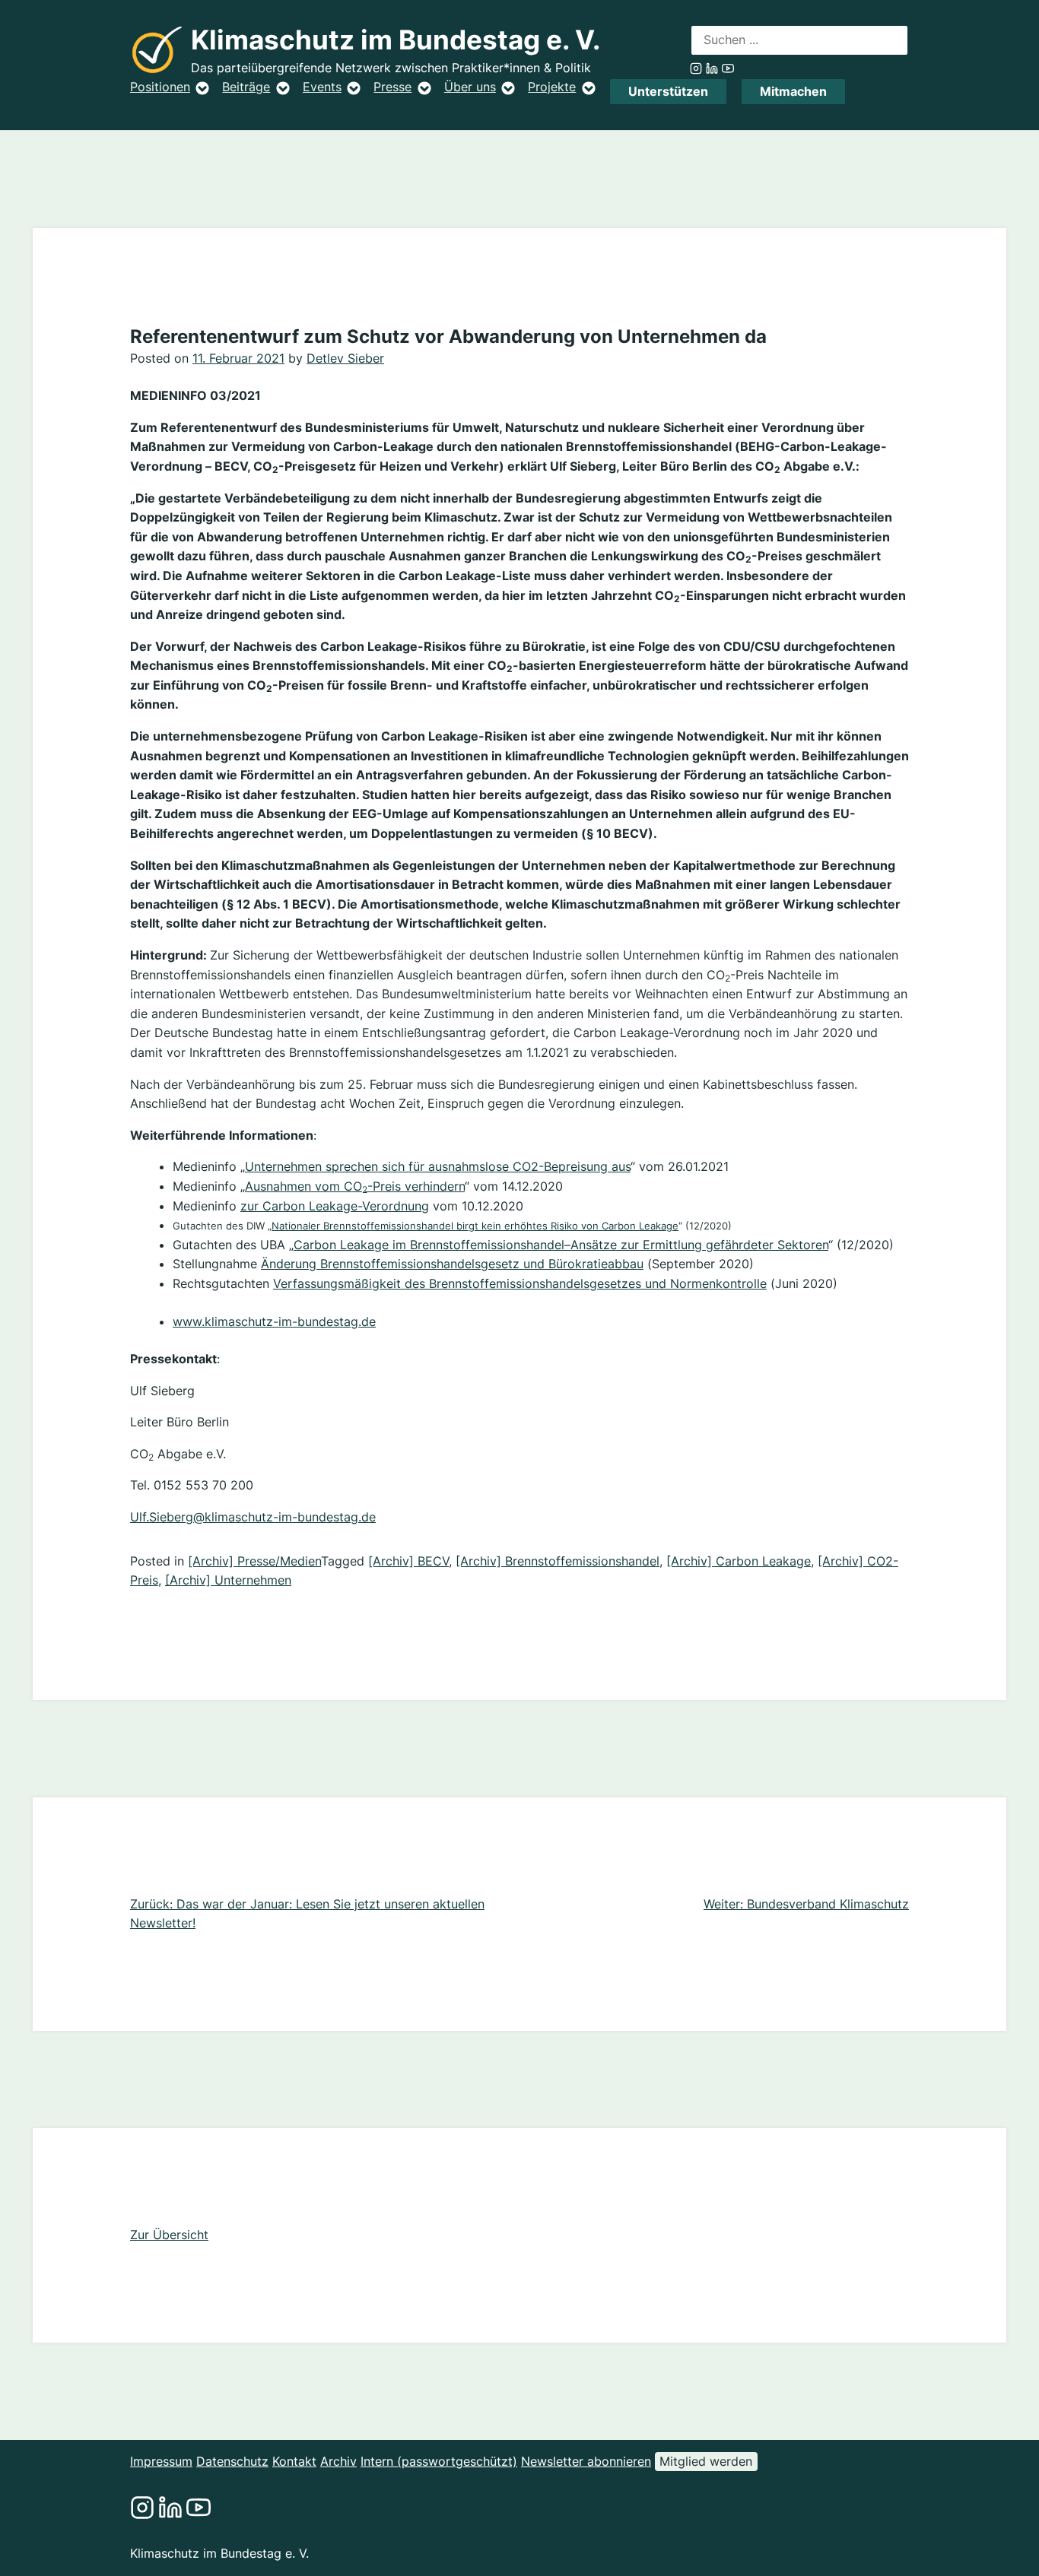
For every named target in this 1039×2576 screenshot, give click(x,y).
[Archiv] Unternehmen (228, 1580)
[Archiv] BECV (408, 1561)
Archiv (338, 2461)
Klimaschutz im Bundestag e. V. (396, 40)
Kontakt (294, 2461)
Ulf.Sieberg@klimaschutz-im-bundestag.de (253, 1517)
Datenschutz (232, 2461)
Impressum (161, 2461)
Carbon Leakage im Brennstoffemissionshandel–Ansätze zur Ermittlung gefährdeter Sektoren (561, 1245)
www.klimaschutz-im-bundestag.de (274, 1321)
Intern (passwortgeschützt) (439, 2461)
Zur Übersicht (169, 2235)
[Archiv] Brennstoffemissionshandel (558, 1561)
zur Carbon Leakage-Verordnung (335, 1206)
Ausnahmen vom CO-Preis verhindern (355, 1186)
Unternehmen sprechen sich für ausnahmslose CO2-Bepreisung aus (438, 1166)
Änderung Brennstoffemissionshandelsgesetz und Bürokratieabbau (452, 1264)
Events (322, 87)
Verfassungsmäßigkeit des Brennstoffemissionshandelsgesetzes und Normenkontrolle (520, 1283)
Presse (392, 87)
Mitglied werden (706, 2461)
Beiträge (246, 87)
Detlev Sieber (345, 358)
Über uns (470, 87)
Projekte (552, 87)
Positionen (160, 87)
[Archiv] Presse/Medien (254, 1561)
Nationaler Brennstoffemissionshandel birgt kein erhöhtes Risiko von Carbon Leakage (475, 1226)
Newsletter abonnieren (586, 2461)
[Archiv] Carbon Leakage (739, 1561)
